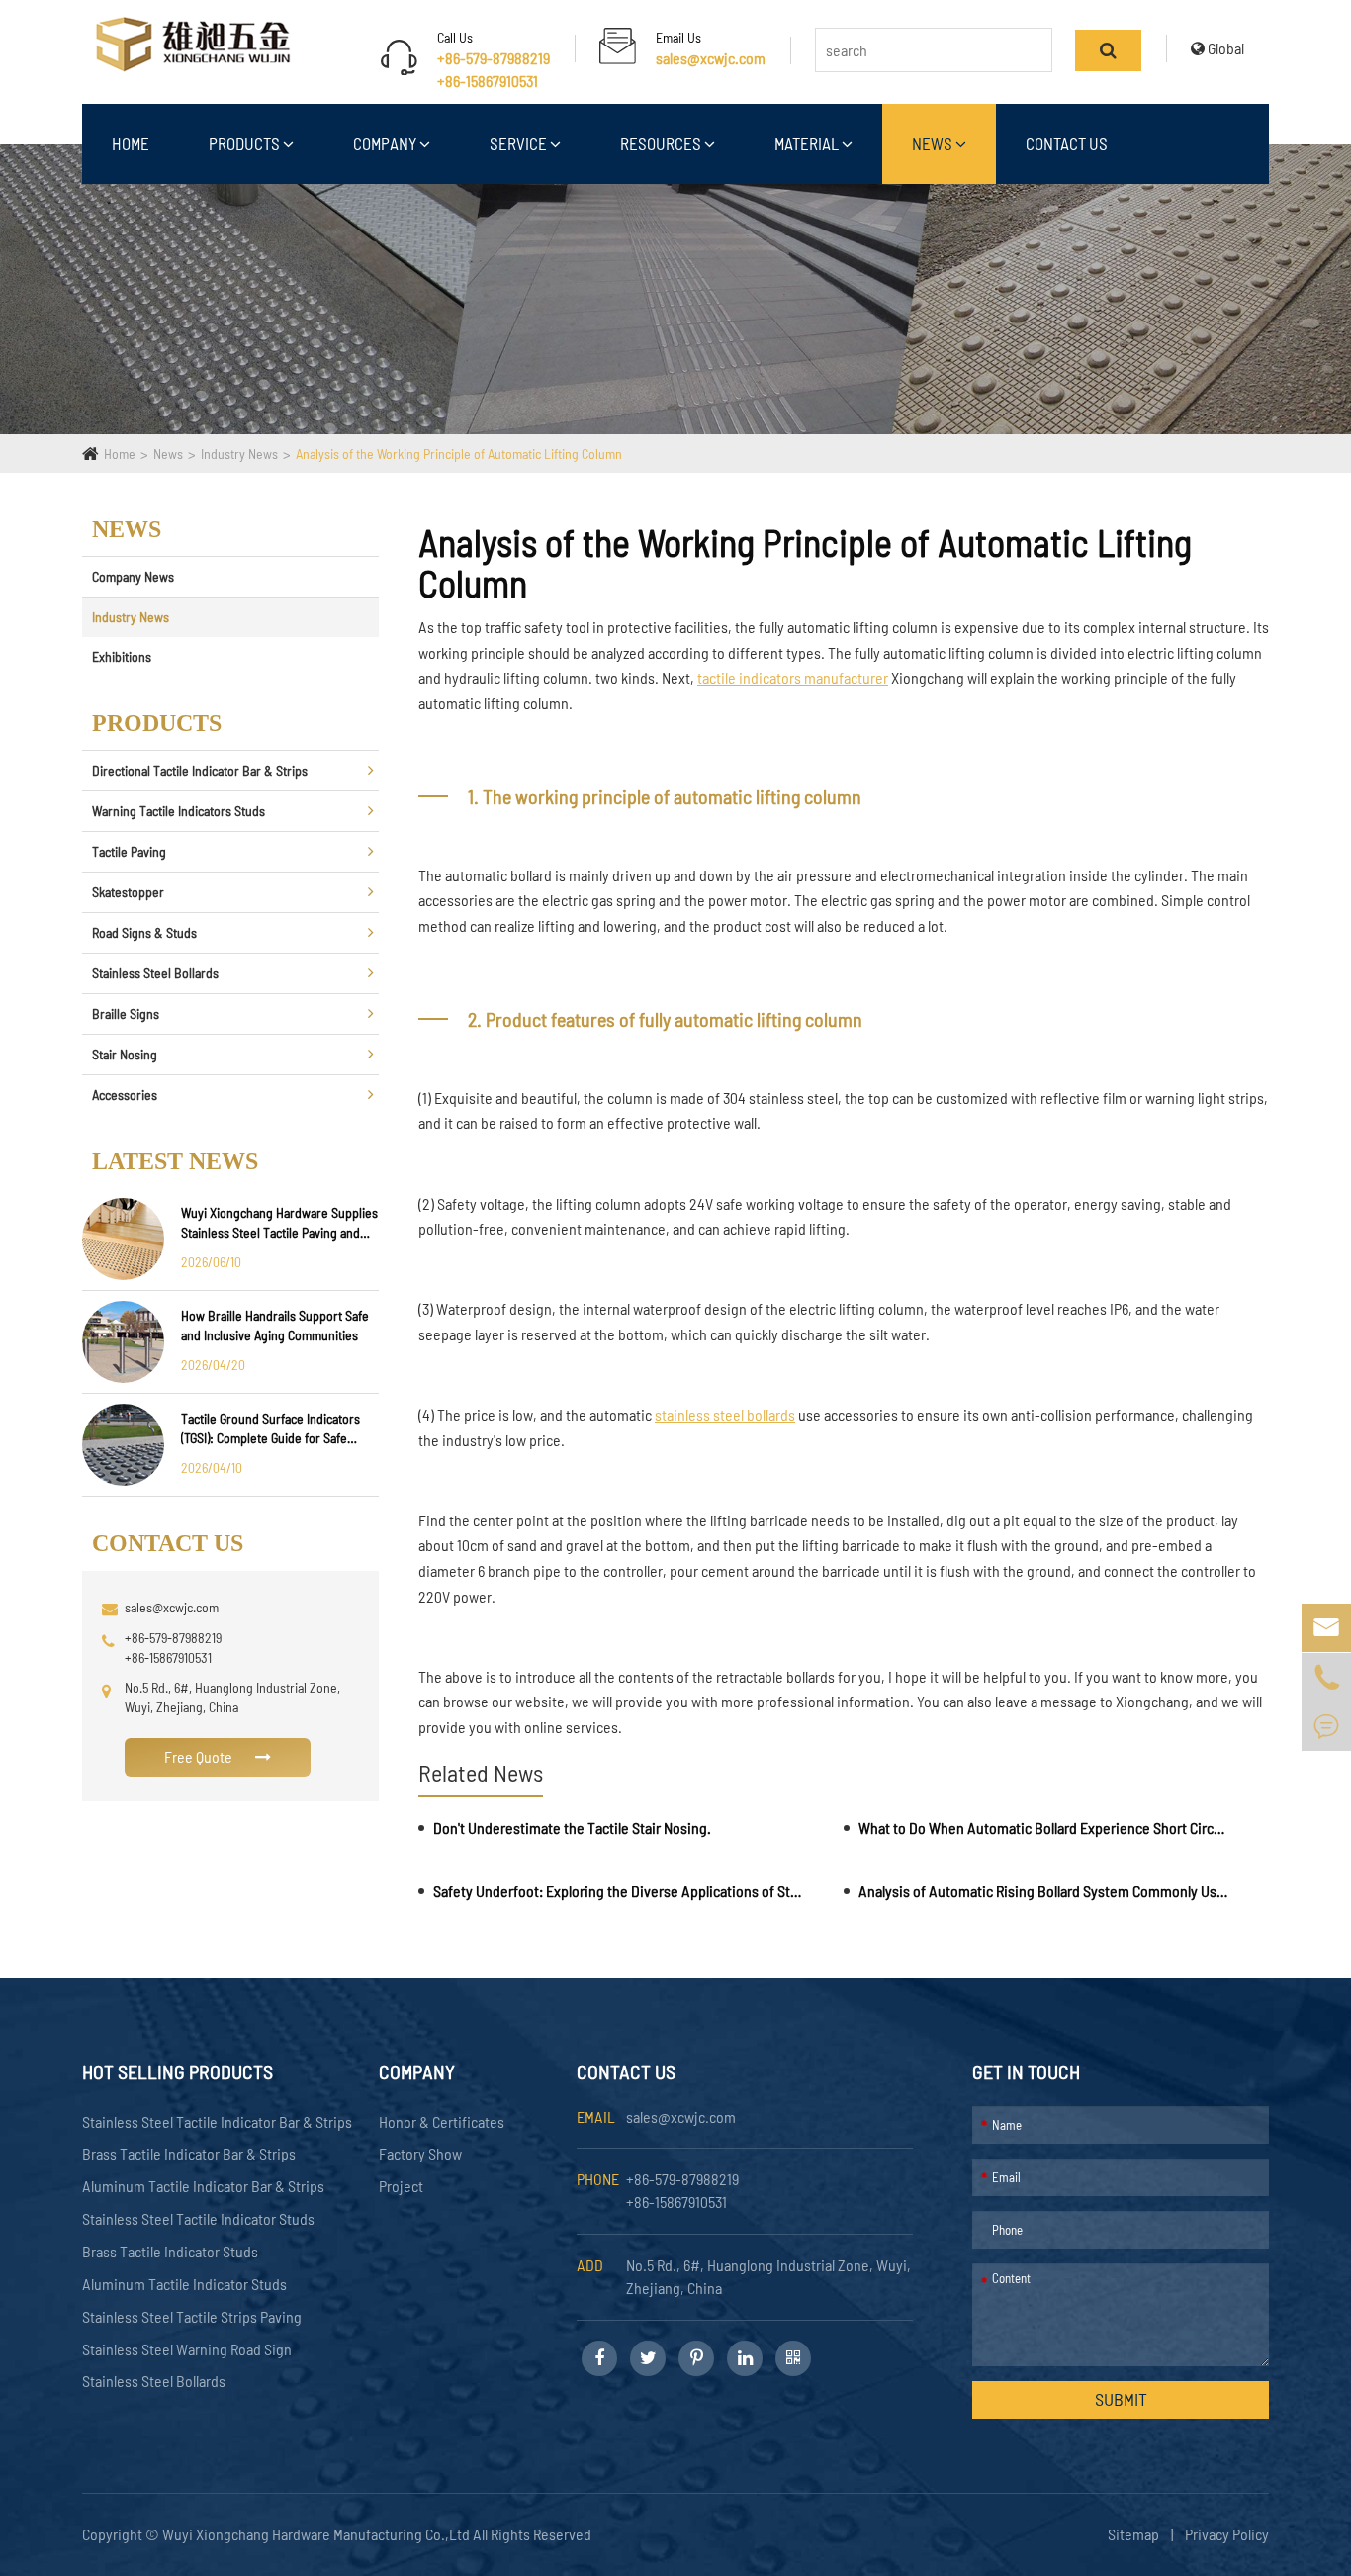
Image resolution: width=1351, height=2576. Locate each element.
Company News (133, 576)
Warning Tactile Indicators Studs (179, 811)
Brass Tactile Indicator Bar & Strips (189, 2153)
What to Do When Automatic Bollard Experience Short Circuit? (1043, 1828)
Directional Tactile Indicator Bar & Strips (200, 770)
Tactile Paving (129, 851)
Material (808, 143)
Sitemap (1133, 2534)
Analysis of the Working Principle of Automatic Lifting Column (459, 454)
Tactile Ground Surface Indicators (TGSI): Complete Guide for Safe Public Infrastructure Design (270, 1429)
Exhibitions (122, 656)
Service (520, 143)
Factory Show (420, 2153)
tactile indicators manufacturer (793, 677)
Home (131, 143)
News (934, 143)
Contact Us (1067, 143)
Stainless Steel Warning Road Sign (187, 2349)
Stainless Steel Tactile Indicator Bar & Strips (217, 2121)
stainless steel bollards (725, 1414)
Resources (662, 143)
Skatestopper (128, 892)
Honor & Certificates (442, 2121)
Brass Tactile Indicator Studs (170, 2251)
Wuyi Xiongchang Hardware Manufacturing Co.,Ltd (317, 2534)
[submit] (1108, 50)
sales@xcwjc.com (711, 58)
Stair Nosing (125, 1054)
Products (246, 143)
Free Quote (200, 1756)
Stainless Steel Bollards (155, 973)
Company (386, 143)
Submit (1121, 2399)
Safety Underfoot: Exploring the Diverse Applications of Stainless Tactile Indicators (618, 1891)
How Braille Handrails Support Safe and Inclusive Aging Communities (275, 1325)
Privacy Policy (1227, 2534)
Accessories (125, 1095)
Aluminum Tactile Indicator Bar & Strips (203, 2186)
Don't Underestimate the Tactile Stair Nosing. (572, 1828)
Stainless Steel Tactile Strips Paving (192, 2316)
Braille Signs (126, 1013)
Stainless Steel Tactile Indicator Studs (198, 2218)
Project (401, 2186)
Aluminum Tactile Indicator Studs (184, 2284)
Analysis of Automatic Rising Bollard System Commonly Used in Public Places (1043, 1891)
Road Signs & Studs (144, 932)
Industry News (239, 454)
